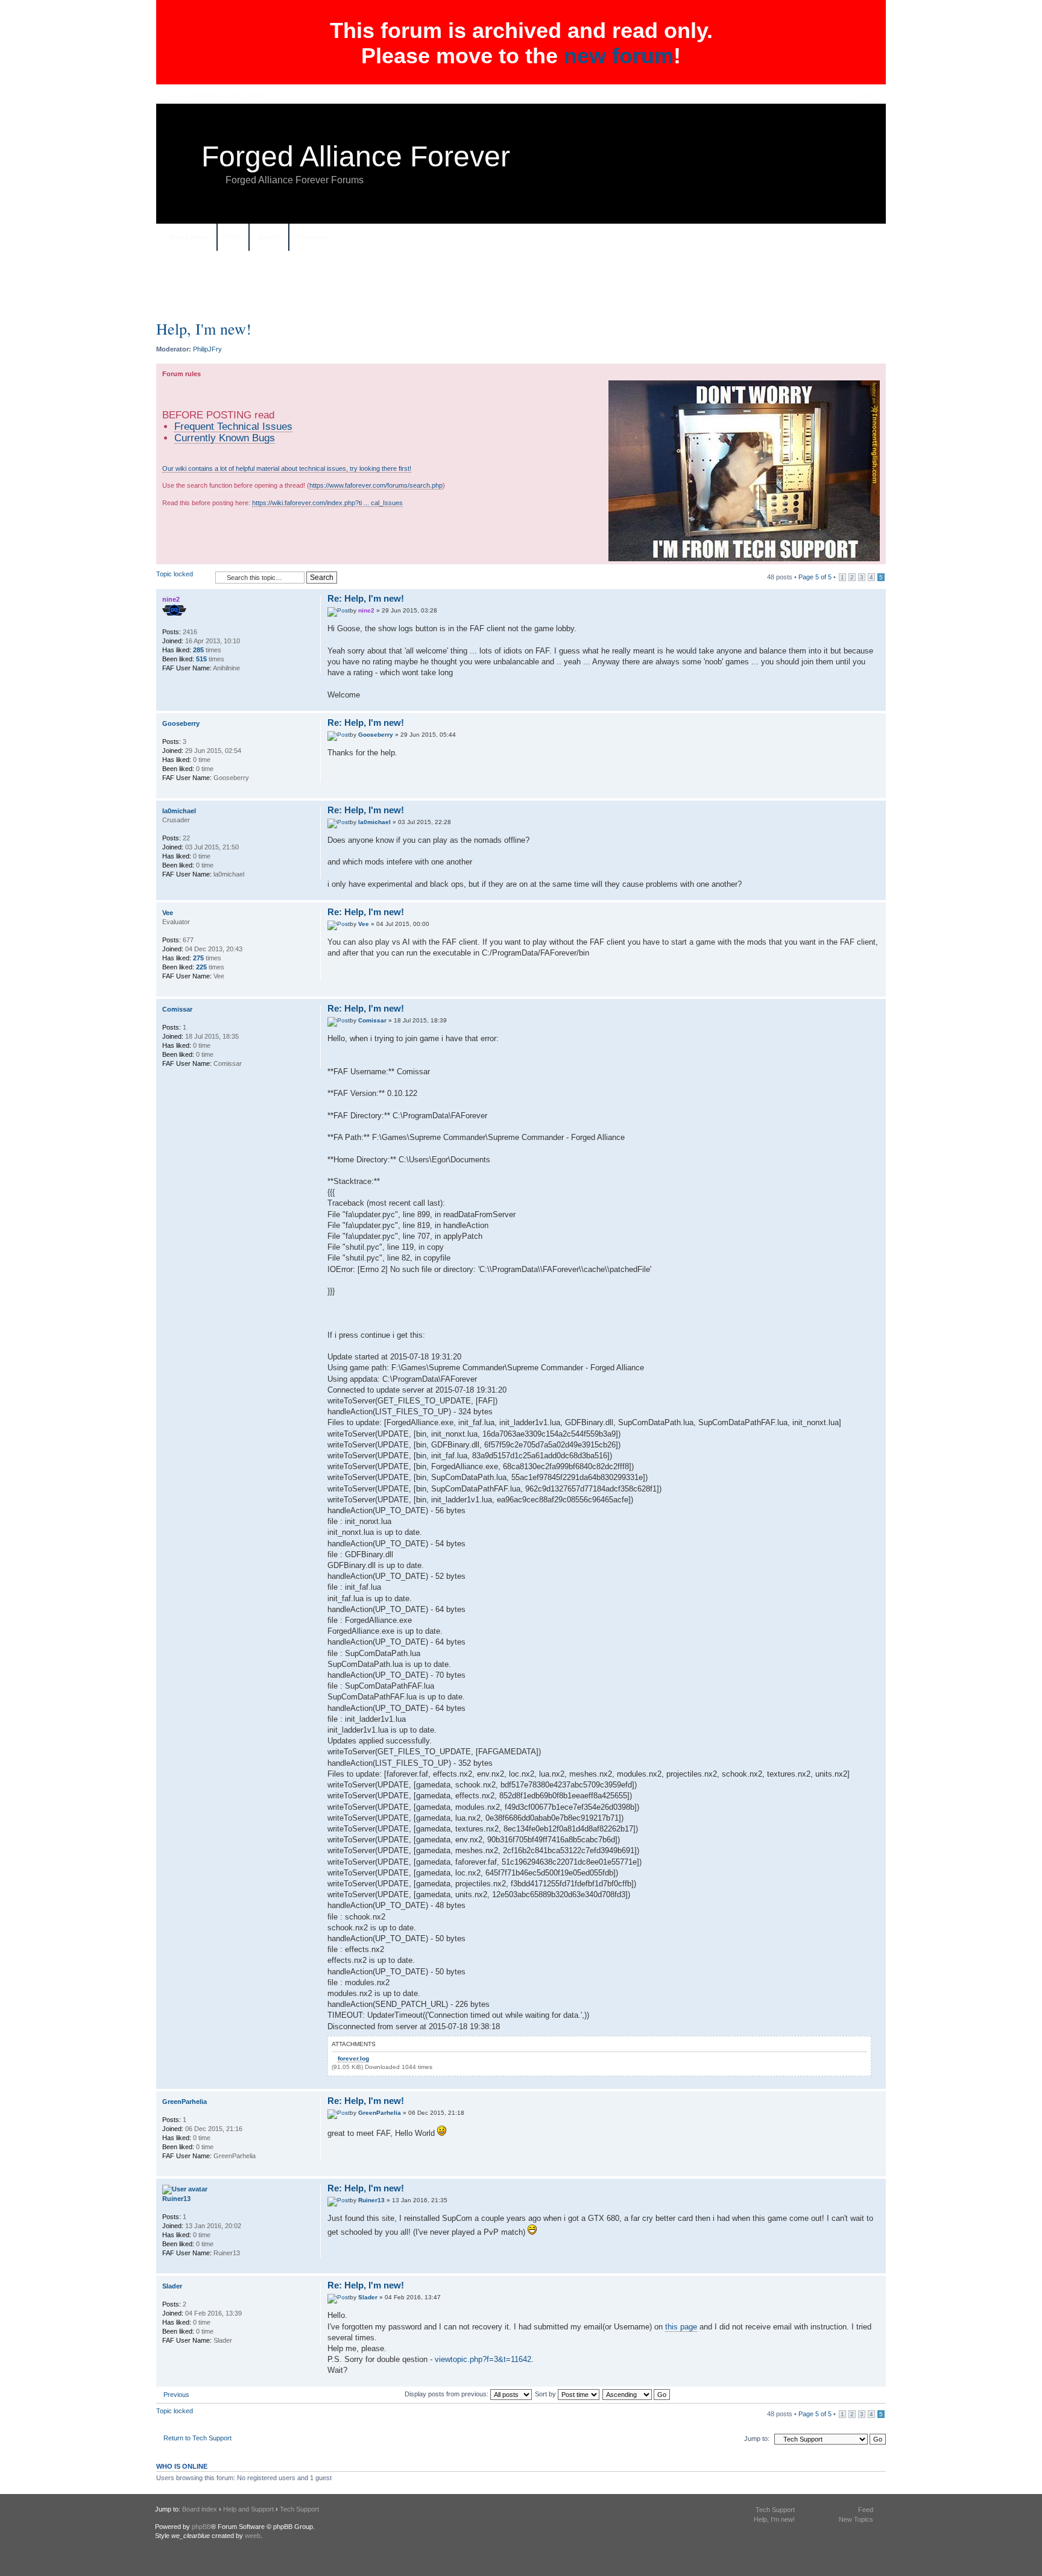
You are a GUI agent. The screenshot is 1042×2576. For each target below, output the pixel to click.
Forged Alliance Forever (356, 156)
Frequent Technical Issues (233, 426)
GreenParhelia (380, 2113)
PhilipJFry (207, 349)
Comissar (372, 1020)
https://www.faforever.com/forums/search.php (376, 485)
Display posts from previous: (447, 2394)
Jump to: (757, 2439)
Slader (368, 2297)
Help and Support (248, 2509)
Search (269, 237)
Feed (866, 2510)
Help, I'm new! (204, 329)
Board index (189, 237)
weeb (253, 2536)
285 (198, 650)
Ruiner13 (371, 2200)
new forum (619, 56)
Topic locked (175, 574)
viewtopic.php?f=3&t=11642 (483, 2359)
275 (198, 958)
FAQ (233, 237)
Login (865, 96)
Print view (865, 238)
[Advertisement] (521, 290)
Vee (364, 924)
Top (876, 704)
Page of (815, 577)
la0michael (374, 822)
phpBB (201, 2527)
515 (201, 659)
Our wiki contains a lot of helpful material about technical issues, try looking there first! (287, 468)
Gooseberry (376, 735)
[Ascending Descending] (637, 2394)
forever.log (353, 2058)
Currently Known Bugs (225, 438)
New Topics (856, 2519)
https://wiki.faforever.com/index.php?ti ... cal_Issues (327, 503)
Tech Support (299, 2509)
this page (681, 2327)
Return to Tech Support (197, 2438)
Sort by (546, 2394)
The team (313, 237)
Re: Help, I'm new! (366, 598)
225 (201, 967)
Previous (176, 2395)
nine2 (366, 610)
